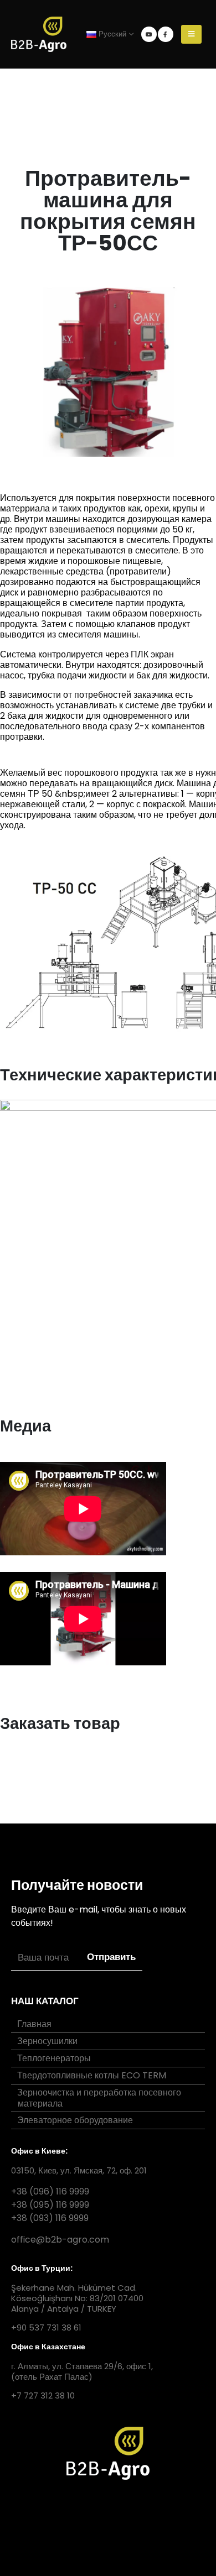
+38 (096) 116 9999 (50, 2191)
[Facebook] (166, 34)
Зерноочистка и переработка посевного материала (99, 2098)
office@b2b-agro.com (60, 2240)
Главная (34, 2024)
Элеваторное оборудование (75, 2120)
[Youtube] (149, 34)
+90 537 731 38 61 (46, 2327)
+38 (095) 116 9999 (50, 2205)
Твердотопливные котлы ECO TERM (92, 2075)
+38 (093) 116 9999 (50, 2218)
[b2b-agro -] (39, 34)
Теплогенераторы (54, 2058)
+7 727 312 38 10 (43, 2395)
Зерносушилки (47, 2041)
